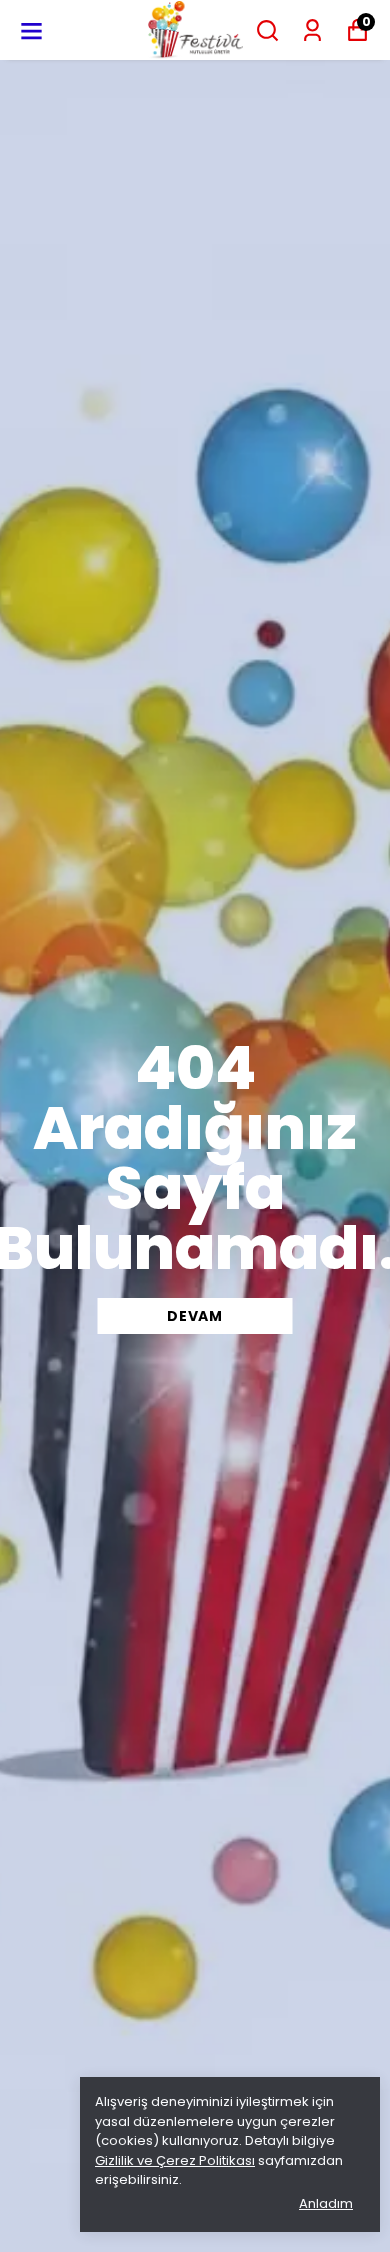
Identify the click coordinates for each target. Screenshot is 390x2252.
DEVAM (195, 1316)
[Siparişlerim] (312, 30)
